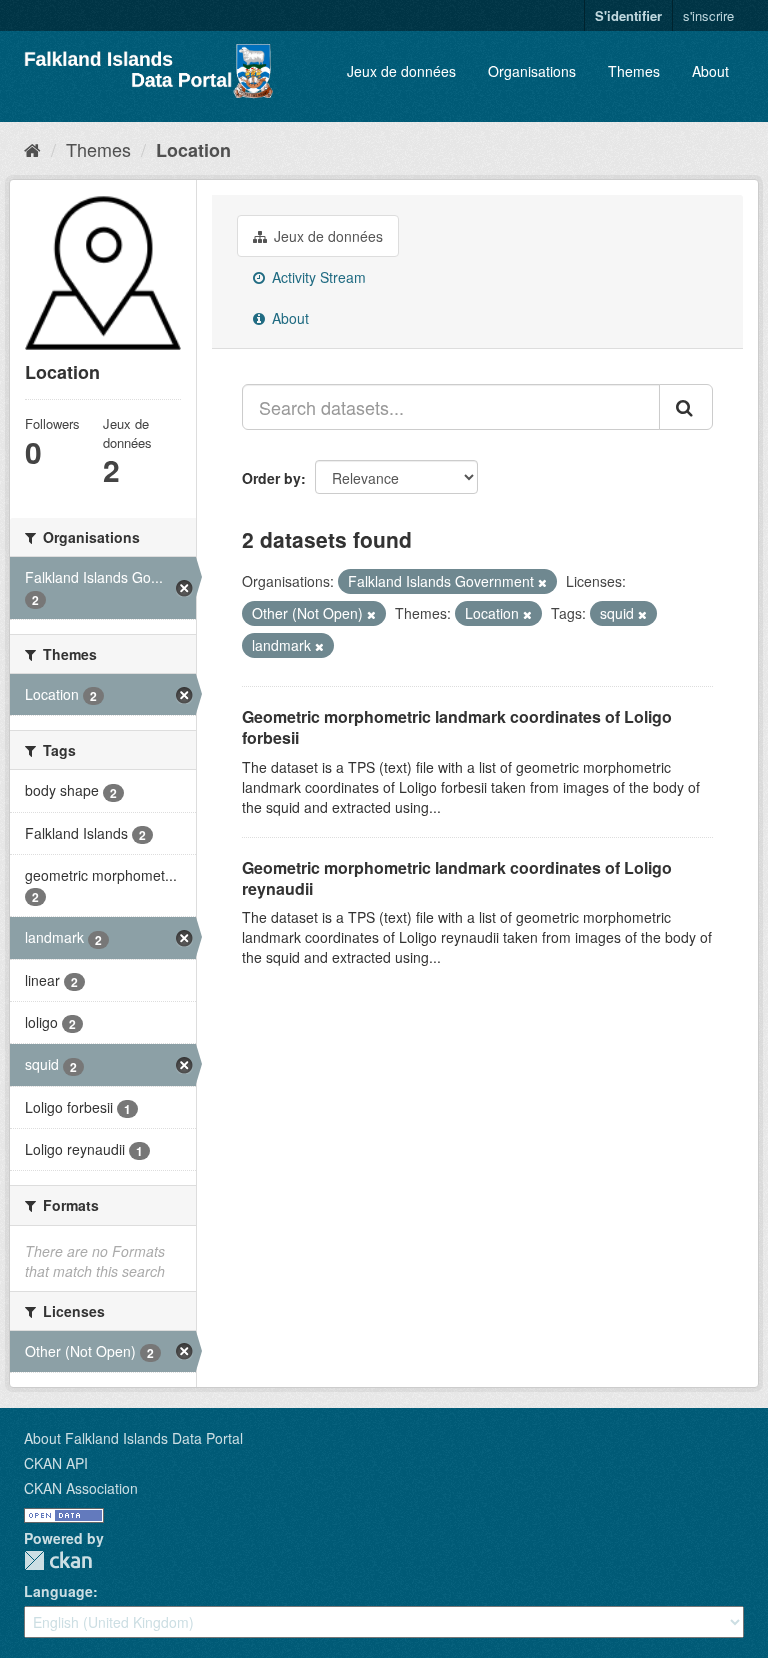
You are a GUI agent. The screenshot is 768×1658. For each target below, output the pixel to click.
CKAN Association (81, 1488)
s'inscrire (708, 15)
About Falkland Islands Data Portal (133, 1438)
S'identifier (628, 15)
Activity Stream (317, 277)
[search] (686, 407)
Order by (271, 478)
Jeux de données (401, 71)
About (710, 71)
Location (193, 150)
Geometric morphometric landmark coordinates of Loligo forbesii (457, 727)
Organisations (532, 71)
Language (58, 1591)
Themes (634, 71)
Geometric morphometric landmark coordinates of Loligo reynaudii (457, 878)
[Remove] (542, 582)
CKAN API (56, 1463)
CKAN (58, 1560)
